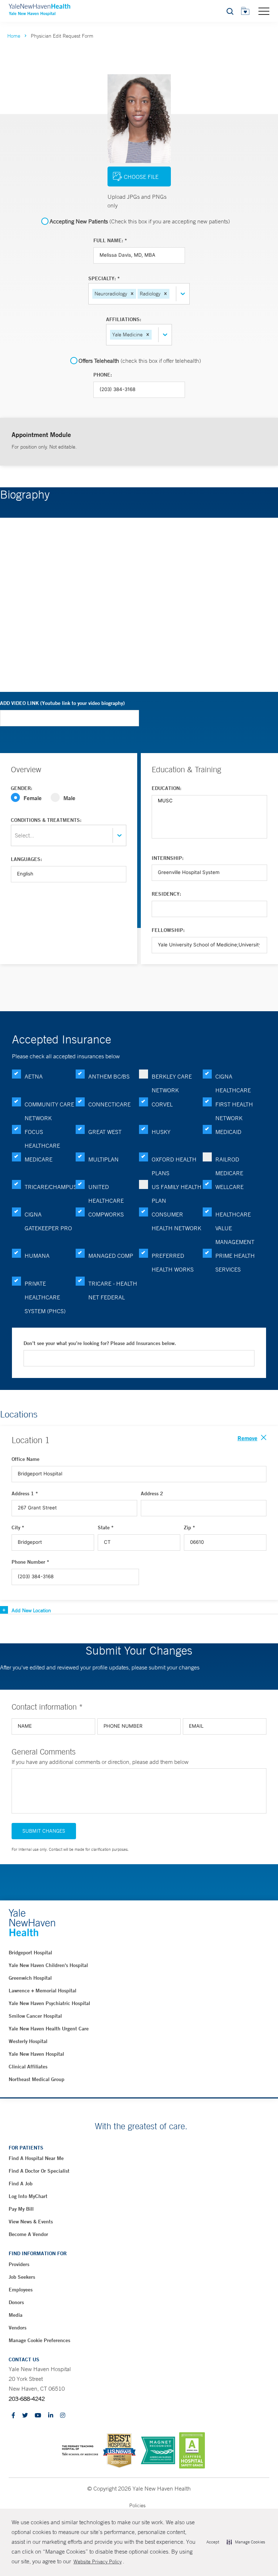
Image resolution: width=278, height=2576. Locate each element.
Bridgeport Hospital (30, 1953)
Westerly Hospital (28, 2041)
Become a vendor (28, 2234)
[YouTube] (38, 2416)
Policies (137, 2505)
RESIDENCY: (166, 894)
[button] (132, 294)
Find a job (21, 2184)
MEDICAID (228, 1132)
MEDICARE (39, 1159)
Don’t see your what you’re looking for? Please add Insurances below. (100, 1343)
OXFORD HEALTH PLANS (174, 1166)
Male (69, 798)
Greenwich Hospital (30, 1978)
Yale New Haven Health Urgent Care (49, 2029)
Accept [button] (213, 2542)
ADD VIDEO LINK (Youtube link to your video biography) (62, 703)
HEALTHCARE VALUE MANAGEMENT (235, 1228)
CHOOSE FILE (141, 177)
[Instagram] (63, 2416)
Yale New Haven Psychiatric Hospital (49, 2003)
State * (106, 1527)
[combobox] (172, 294)
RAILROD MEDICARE (229, 1166)
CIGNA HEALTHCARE (233, 1083)
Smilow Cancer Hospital (35, 2016)
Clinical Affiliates (28, 2067)
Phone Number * (30, 1562)
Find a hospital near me (36, 2158)
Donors (16, 2302)
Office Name (26, 1459)
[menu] (264, 11)
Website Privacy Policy (98, 2562)
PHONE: (103, 375)
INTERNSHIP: (168, 858)
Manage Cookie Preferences (39, 2340)
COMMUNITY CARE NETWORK (49, 1111)
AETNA (34, 1076)
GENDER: (22, 788)
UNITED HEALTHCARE (106, 1194)
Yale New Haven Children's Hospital (48, 1965)
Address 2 (152, 1493)
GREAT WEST (105, 1132)
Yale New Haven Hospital (36, 2054)
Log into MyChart (28, 2196)
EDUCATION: (167, 788)
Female (33, 798)
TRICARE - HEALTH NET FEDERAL (113, 1290)
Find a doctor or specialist (39, 2171)
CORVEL (162, 1104)
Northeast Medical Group (37, 2079)
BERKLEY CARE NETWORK (172, 1083)
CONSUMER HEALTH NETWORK (176, 1221)
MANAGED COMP (111, 1256)
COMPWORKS (106, 1214)
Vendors (18, 2328)
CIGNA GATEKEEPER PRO (48, 1221)
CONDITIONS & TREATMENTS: (46, 820)
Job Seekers (22, 2277)
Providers (19, 2264)
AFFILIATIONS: (124, 319)
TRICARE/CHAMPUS (50, 1187)
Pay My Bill (21, 2209)
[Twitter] (25, 2416)
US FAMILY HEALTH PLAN (177, 1194)
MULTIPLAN (104, 1159)
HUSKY (161, 1132)
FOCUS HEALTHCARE (42, 1139)
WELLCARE (229, 1187)
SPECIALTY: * (104, 278)
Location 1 (31, 1440)
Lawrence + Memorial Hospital (43, 1991)
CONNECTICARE (109, 1104)
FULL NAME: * (110, 240)
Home (14, 36)
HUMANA (37, 1256)
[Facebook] (13, 2416)
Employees (21, 2290)
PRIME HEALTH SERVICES (235, 1262)
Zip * (189, 1527)
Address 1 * (25, 1493)
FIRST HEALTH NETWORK (234, 1111)
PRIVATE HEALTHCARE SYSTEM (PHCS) (45, 1297)
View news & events (31, 2222)
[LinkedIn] (51, 2416)
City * (18, 1527)
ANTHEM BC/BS (109, 1076)
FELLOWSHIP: (168, 930)
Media (16, 2315)
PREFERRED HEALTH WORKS (173, 1262)
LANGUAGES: (26, 859)
